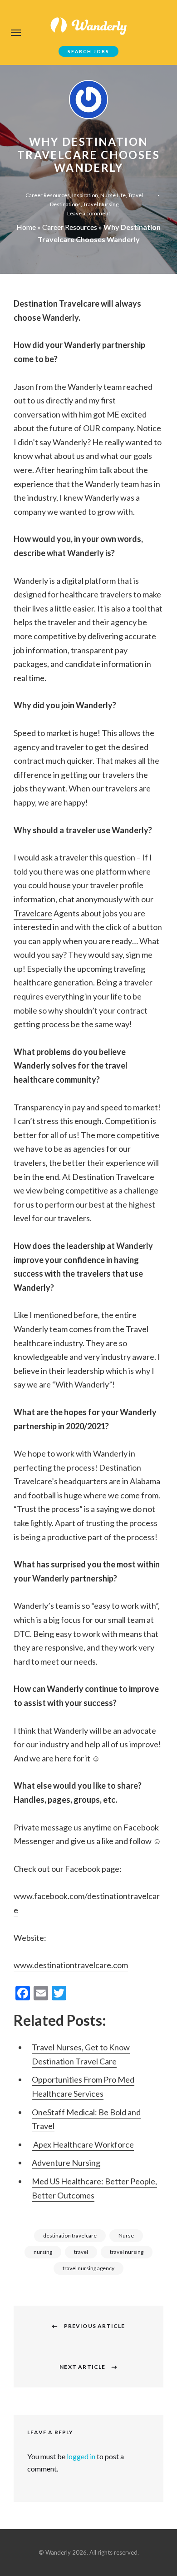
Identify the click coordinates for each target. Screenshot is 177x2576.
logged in (81, 2456)
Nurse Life (113, 195)
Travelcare (33, 913)
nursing (43, 2252)
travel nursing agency (88, 2268)
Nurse (126, 2235)
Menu (16, 33)
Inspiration (85, 195)
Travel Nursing (101, 204)
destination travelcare (70, 2235)
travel (81, 2252)
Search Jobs (88, 51)
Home (26, 227)
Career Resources (48, 195)
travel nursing (127, 2252)
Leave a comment (89, 213)
